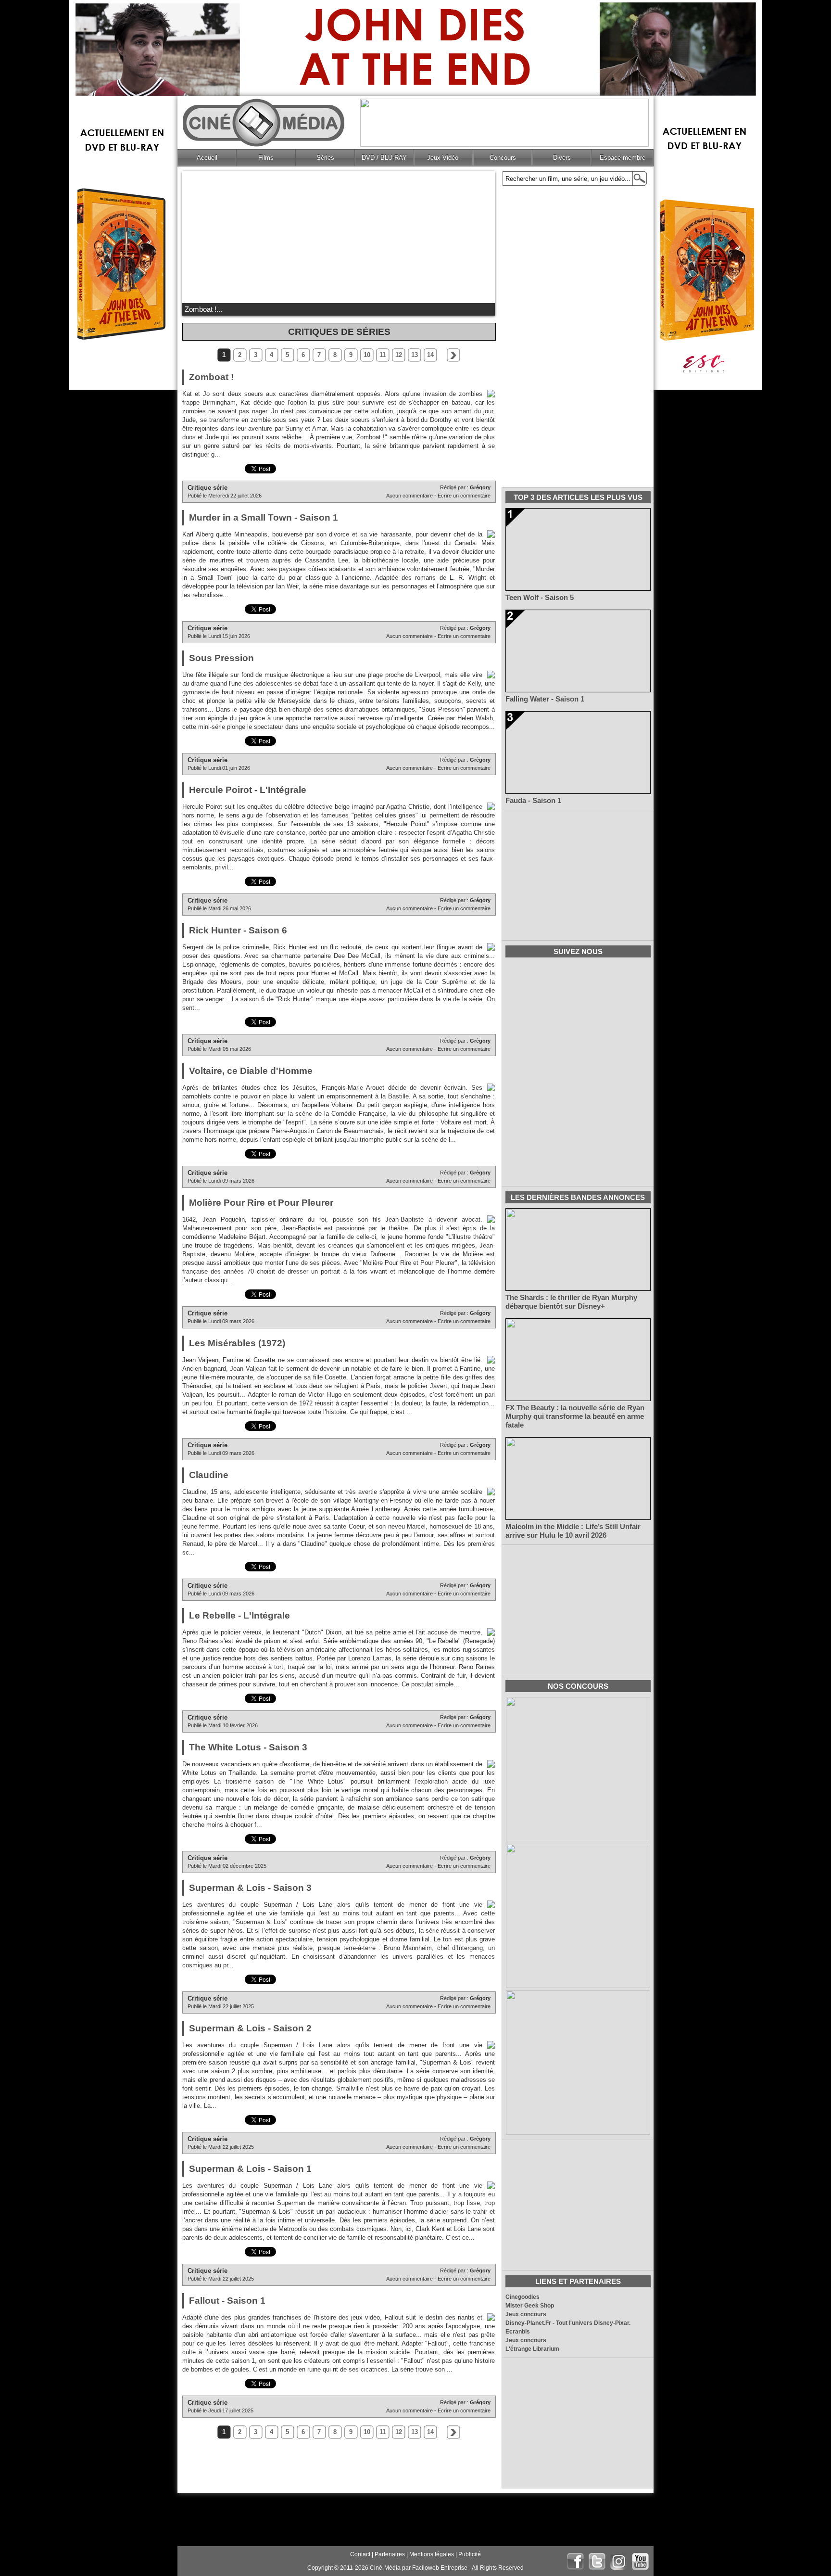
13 (415, 355)
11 (383, 355)
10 (367, 355)
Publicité (470, 2554)
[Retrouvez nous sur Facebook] (575, 2561)
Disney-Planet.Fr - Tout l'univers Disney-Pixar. (568, 2323)
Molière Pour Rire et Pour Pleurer (261, 1203)
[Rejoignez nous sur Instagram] (619, 2561)
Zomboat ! (211, 377)
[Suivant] (453, 355)
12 (399, 355)
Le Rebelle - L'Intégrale (239, 1615)
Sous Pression (221, 658)
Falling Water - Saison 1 (545, 699)
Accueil (207, 158)
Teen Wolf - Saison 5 (540, 598)
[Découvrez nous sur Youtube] (640, 2561)
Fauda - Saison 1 (533, 801)
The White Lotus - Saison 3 (248, 1747)
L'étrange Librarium (532, 2349)
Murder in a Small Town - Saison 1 (264, 517)
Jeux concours (526, 2314)
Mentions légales (432, 2554)
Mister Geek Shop (530, 2306)
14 (430, 355)
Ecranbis (518, 2332)
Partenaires (390, 2554)
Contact (360, 2554)
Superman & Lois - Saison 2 (250, 2028)
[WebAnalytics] (201, 2568)
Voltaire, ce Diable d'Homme (251, 1071)
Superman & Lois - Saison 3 (250, 1888)
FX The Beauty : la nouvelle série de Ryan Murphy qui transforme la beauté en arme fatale (575, 1416)
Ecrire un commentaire (464, 496)
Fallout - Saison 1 (227, 2301)
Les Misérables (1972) (237, 1343)
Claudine (209, 1475)
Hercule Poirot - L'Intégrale (248, 790)
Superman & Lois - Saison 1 (250, 2169)
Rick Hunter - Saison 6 (238, 930)
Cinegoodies (523, 2297)
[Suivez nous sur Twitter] (597, 2561)
